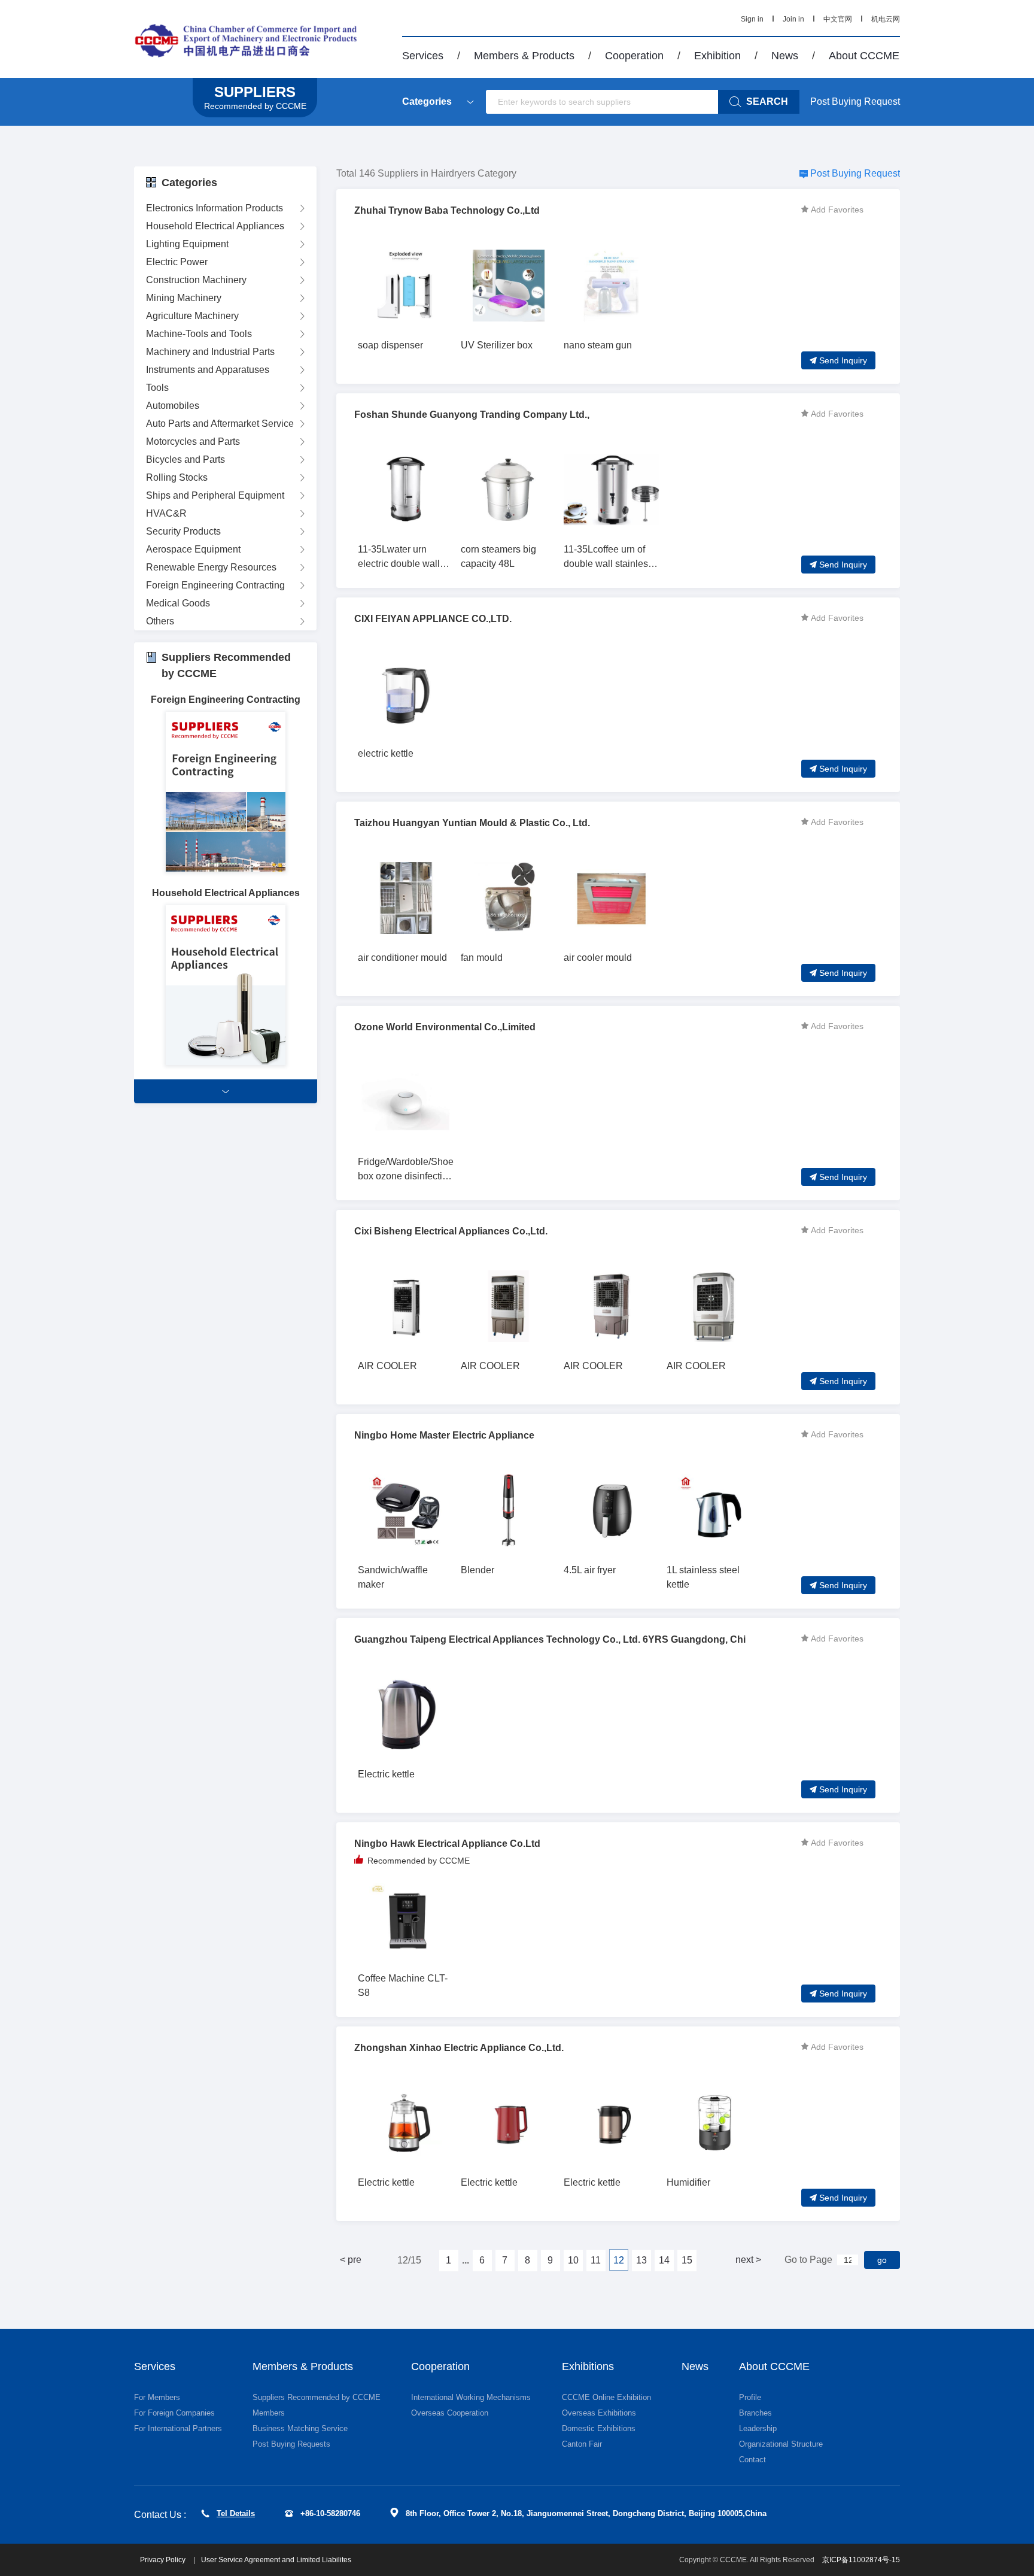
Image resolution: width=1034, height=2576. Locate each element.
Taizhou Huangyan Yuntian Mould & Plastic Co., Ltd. (472, 823)
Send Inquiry (843, 360)
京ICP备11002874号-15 (861, 2560)
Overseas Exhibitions (599, 2413)
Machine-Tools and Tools (199, 334)
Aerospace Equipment (193, 549)
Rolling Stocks (177, 477)
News (785, 56)
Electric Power (177, 262)
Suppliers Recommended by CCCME (317, 2397)
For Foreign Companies (174, 2413)
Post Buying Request (855, 101)
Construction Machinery (196, 280)
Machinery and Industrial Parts (210, 352)
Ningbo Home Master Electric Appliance (444, 1435)
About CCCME (864, 56)
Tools (157, 388)
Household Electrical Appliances (215, 226)
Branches (755, 2413)
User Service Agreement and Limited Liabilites (276, 2560)
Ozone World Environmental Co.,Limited (445, 1027)
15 (687, 2260)
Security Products (183, 531)
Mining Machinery (184, 298)
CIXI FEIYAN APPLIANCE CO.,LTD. (433, 619)
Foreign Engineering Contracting (215, 585)
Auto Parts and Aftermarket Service (220, 424)
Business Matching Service (300, 2428)
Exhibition (717, 56)
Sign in (752, 19)
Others (160, 621)
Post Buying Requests (291, 2444)
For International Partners (178, 2428)
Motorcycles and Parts (193, 442)
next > (748, 2260)
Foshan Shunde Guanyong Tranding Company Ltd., (472, 415)
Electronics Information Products (215, 208)
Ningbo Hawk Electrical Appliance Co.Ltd (447, 1844)
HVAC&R (166, 513)
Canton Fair (582, 2444)
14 (664, 2260)
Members (269, 2413)
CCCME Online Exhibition (606, 2397)
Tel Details (236, 2513)
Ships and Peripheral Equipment (215, 495)
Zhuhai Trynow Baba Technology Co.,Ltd (447, 210)
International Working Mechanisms (471, 2397)
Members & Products (524, 56)
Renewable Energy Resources (211, 567)
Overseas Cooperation (450, 2413)
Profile (750, 2397)
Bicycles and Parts (185, 459)
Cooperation (634, 56)
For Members (157, 2397)
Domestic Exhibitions (599, 2428)
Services (423, 56)
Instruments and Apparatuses (208, 370)
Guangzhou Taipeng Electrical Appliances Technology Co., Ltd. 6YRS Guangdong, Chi (550, 1639)
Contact (752, 2460)
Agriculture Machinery (192, 316)
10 (573, 2260)
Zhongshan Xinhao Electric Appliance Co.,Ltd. (459, 2048)
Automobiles (173, 406)
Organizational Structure (781, 2444)
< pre (351, 2260)
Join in (793, 19)
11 (596, 2260)
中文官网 (838, 19)
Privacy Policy (164, 2560)
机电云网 (886, 19)
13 (641, 2260)
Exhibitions (588, 2366)
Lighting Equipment (187, 244)
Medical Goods (178, 603)
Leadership (758, 2428)
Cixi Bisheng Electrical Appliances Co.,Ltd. (451, 1231)
